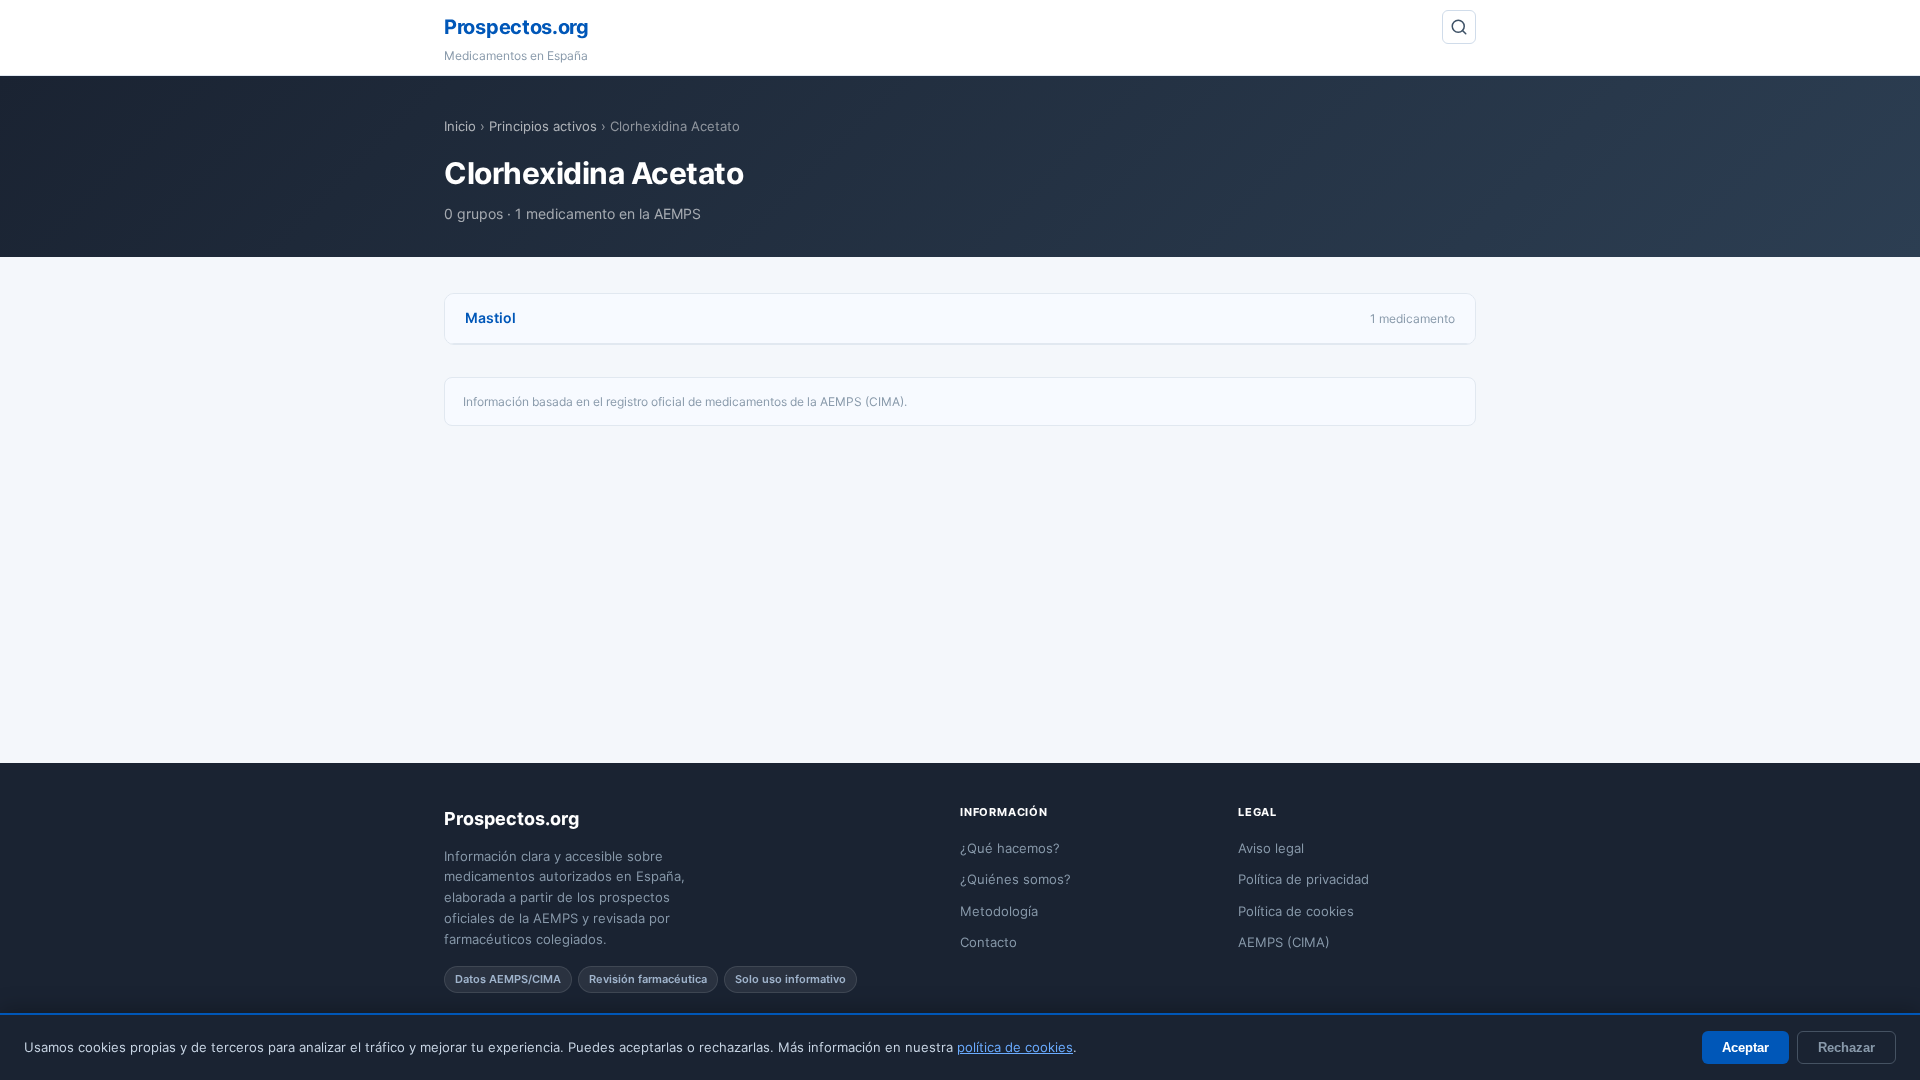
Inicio (460, 126)
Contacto (988, 942)
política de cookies (1015, 1047)
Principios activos (543, 126)
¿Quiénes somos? (1015, 879)
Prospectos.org (516, 27)
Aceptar (1745, 1047)
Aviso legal (1271, 848)
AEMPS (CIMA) (1284, 942)
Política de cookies (1296, 911)
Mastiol (490, 317)
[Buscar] (1459, 27)
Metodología (999, 911)
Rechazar (1846, 1047)
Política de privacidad (1303, 879)
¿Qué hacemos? (1010, 848)
